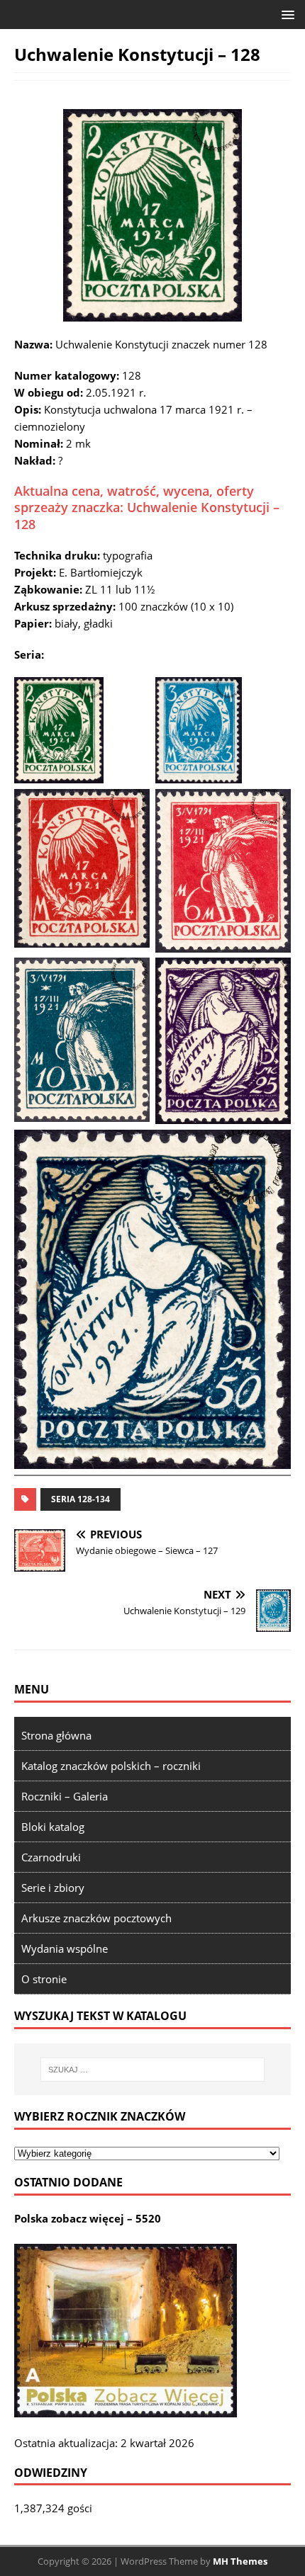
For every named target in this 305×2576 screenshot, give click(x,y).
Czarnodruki (51, 1857)
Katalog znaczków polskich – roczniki (111, 1766)
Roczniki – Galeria (65, 1796)
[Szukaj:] (153, 2070)
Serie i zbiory (53, 1888)
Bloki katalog (53, 1827)
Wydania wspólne (65, 1948)
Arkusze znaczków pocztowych (96, 1918)
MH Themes (240, 2561)
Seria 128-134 (81, 1499)
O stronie (44, 1979)
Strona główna (56, 1735)
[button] (285, 14)
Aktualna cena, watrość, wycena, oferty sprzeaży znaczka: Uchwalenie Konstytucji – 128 (147, 507)
